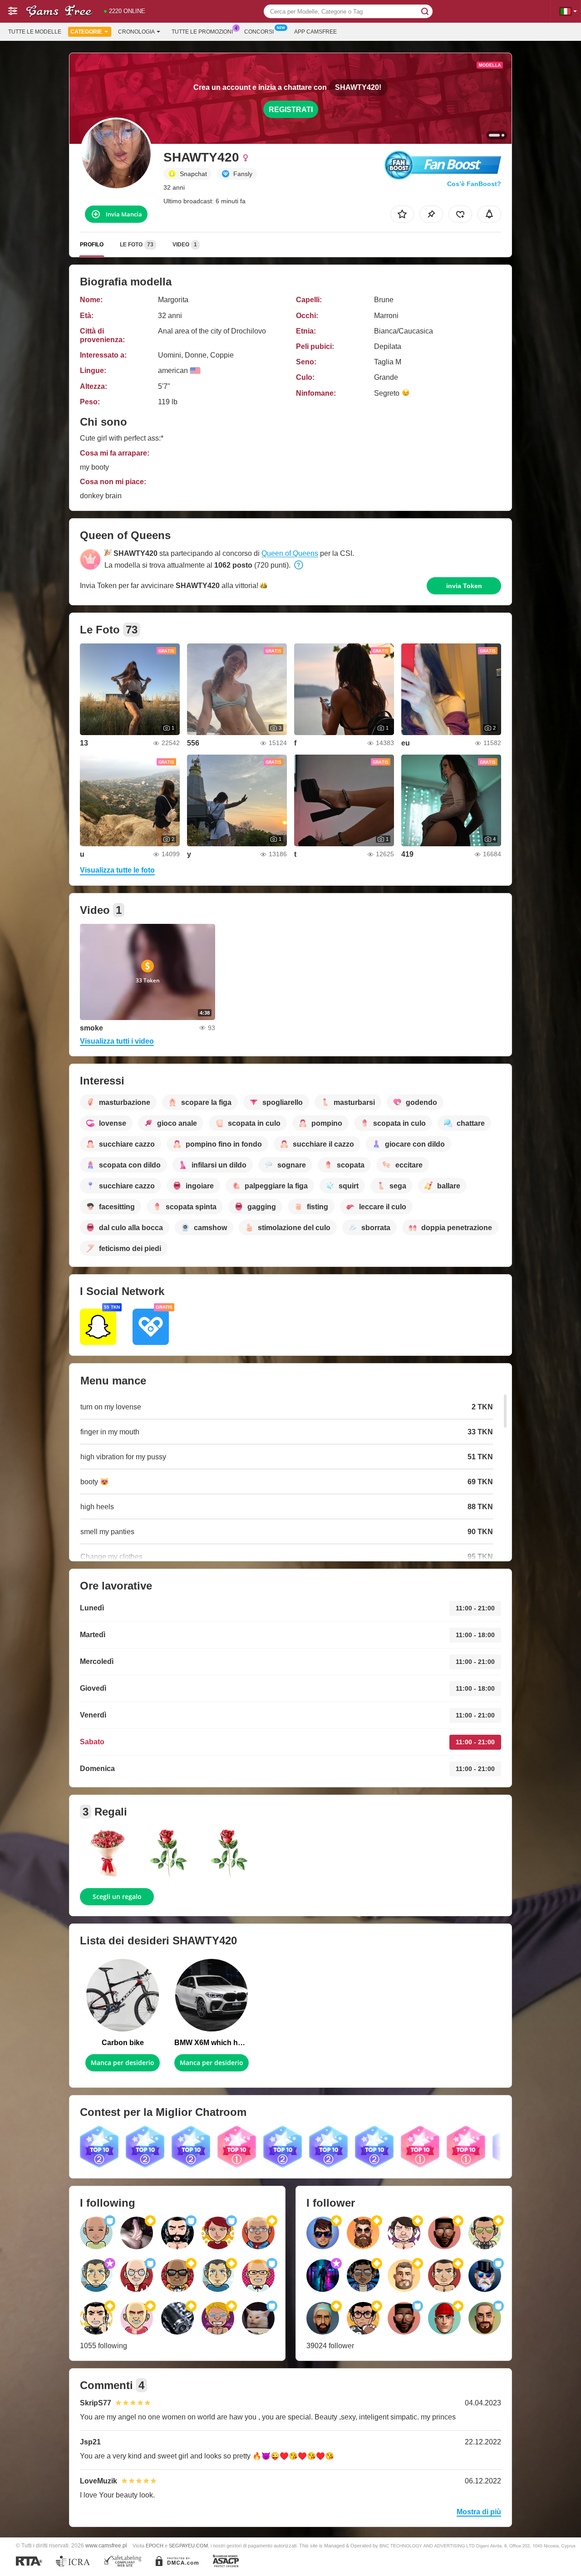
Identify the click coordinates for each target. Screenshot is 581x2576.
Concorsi (259, 32)
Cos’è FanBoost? (474, 184)
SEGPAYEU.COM (188, 2546)
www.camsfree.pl (106, 2545)
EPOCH (155, 2546)
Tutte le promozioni (202, 32)
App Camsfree (315, 32)
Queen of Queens (290, 553)
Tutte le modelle (35, 32)
